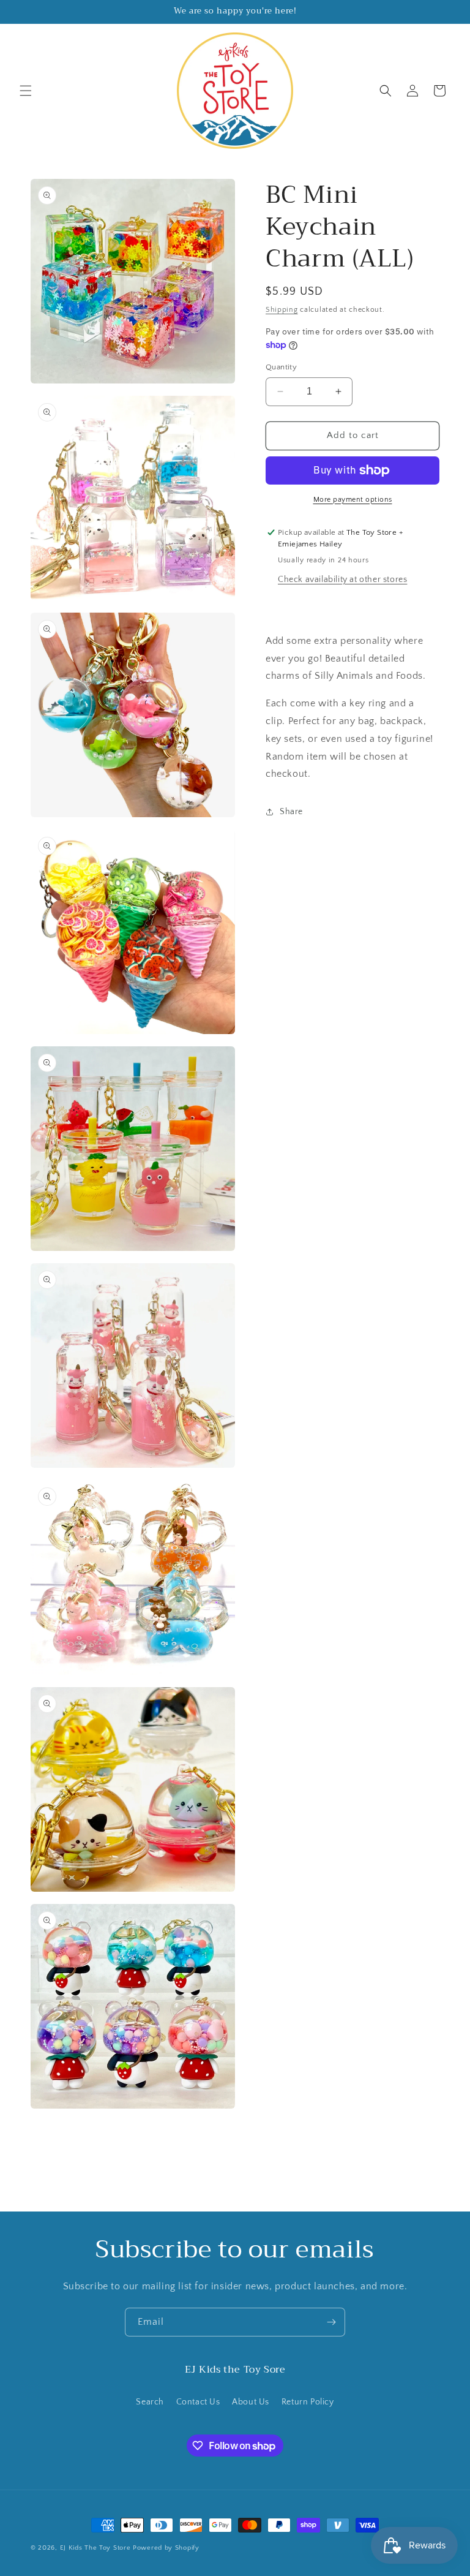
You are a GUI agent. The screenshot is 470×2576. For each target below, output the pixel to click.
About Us (251, 2402)
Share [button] (291, 812)
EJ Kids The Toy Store (95, 2548)
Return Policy (308, 2402)
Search (150, 2402)
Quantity (281, 367)
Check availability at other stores (342, 580)
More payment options (353, 500)
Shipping (282, 310)
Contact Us (198, 2402)
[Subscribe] (331, 2322)
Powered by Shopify (166, 2548)
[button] (26, 91)
